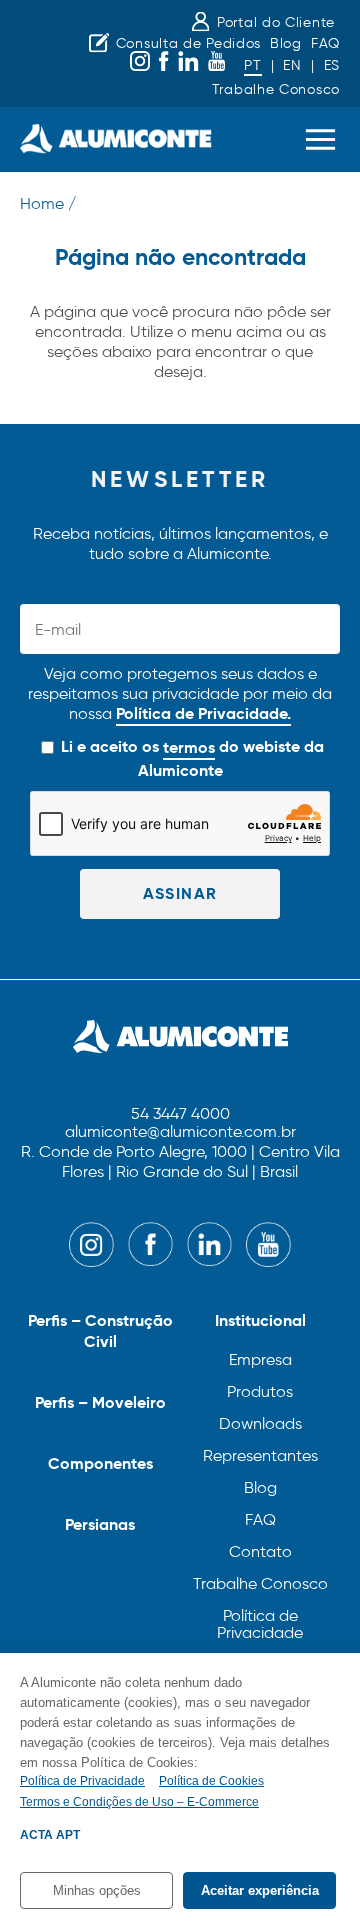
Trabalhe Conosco (276, 89)
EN (292, 65)
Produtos (260, 1391)
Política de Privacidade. (203, 713)
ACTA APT (50, 1835)
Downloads (260, 1423)
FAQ (325, 43)
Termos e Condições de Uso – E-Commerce (139, 1802)
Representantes (260, 1455)
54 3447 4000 (180, 1114)
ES (332, 65)
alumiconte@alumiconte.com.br (180, 1132)
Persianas (100, 1524)
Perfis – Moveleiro (100, 1402)
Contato (260, 1551)
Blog (286, 43)
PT (252, 65)
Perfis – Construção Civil (100, 1331)
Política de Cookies (211, 1781)
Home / (48, 203)
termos (189, 747)
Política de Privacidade (260, 1624)
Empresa (260, 1359)
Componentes (100, 1463)
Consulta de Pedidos (188, 43)
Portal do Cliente (276, 22)
